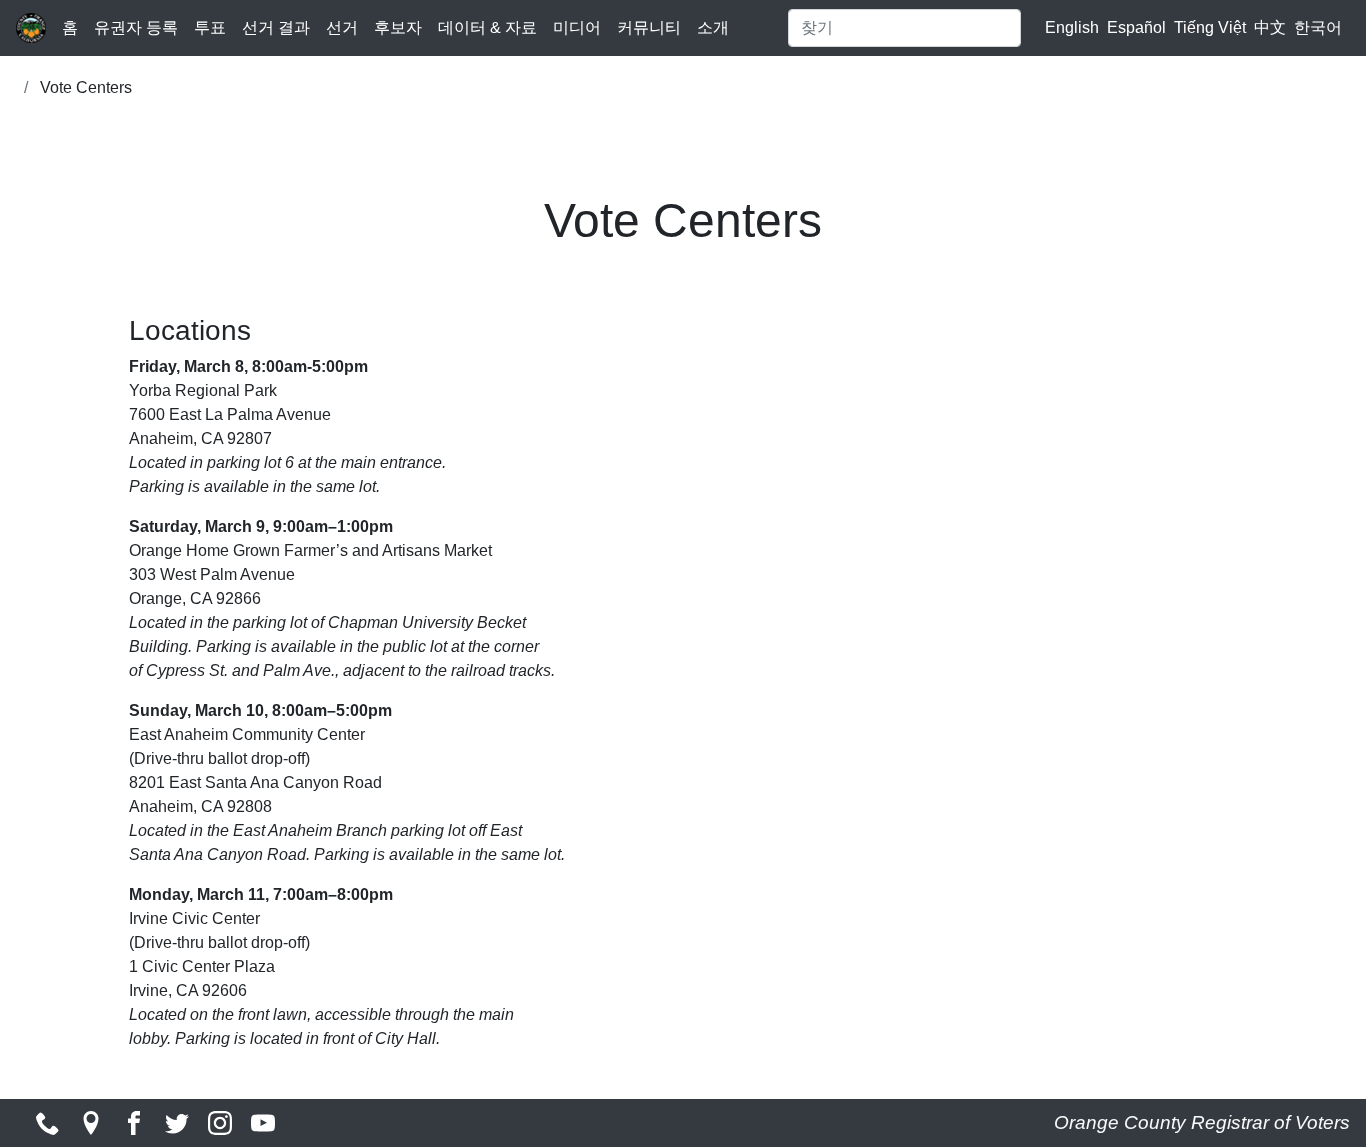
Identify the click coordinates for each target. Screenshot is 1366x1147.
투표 (210, 27)
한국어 (1318, 27)
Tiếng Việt (1210, 27)
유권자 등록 (136, 27)
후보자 (398, 27)
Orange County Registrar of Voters (1202, 1122)
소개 (713, 27)
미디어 (577, 27)
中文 (1270, 27)
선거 (342, 27)
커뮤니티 (649, 27)
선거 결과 (276, 27)
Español (1136, 27)
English (1072, 27)
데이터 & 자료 (487, 27)
